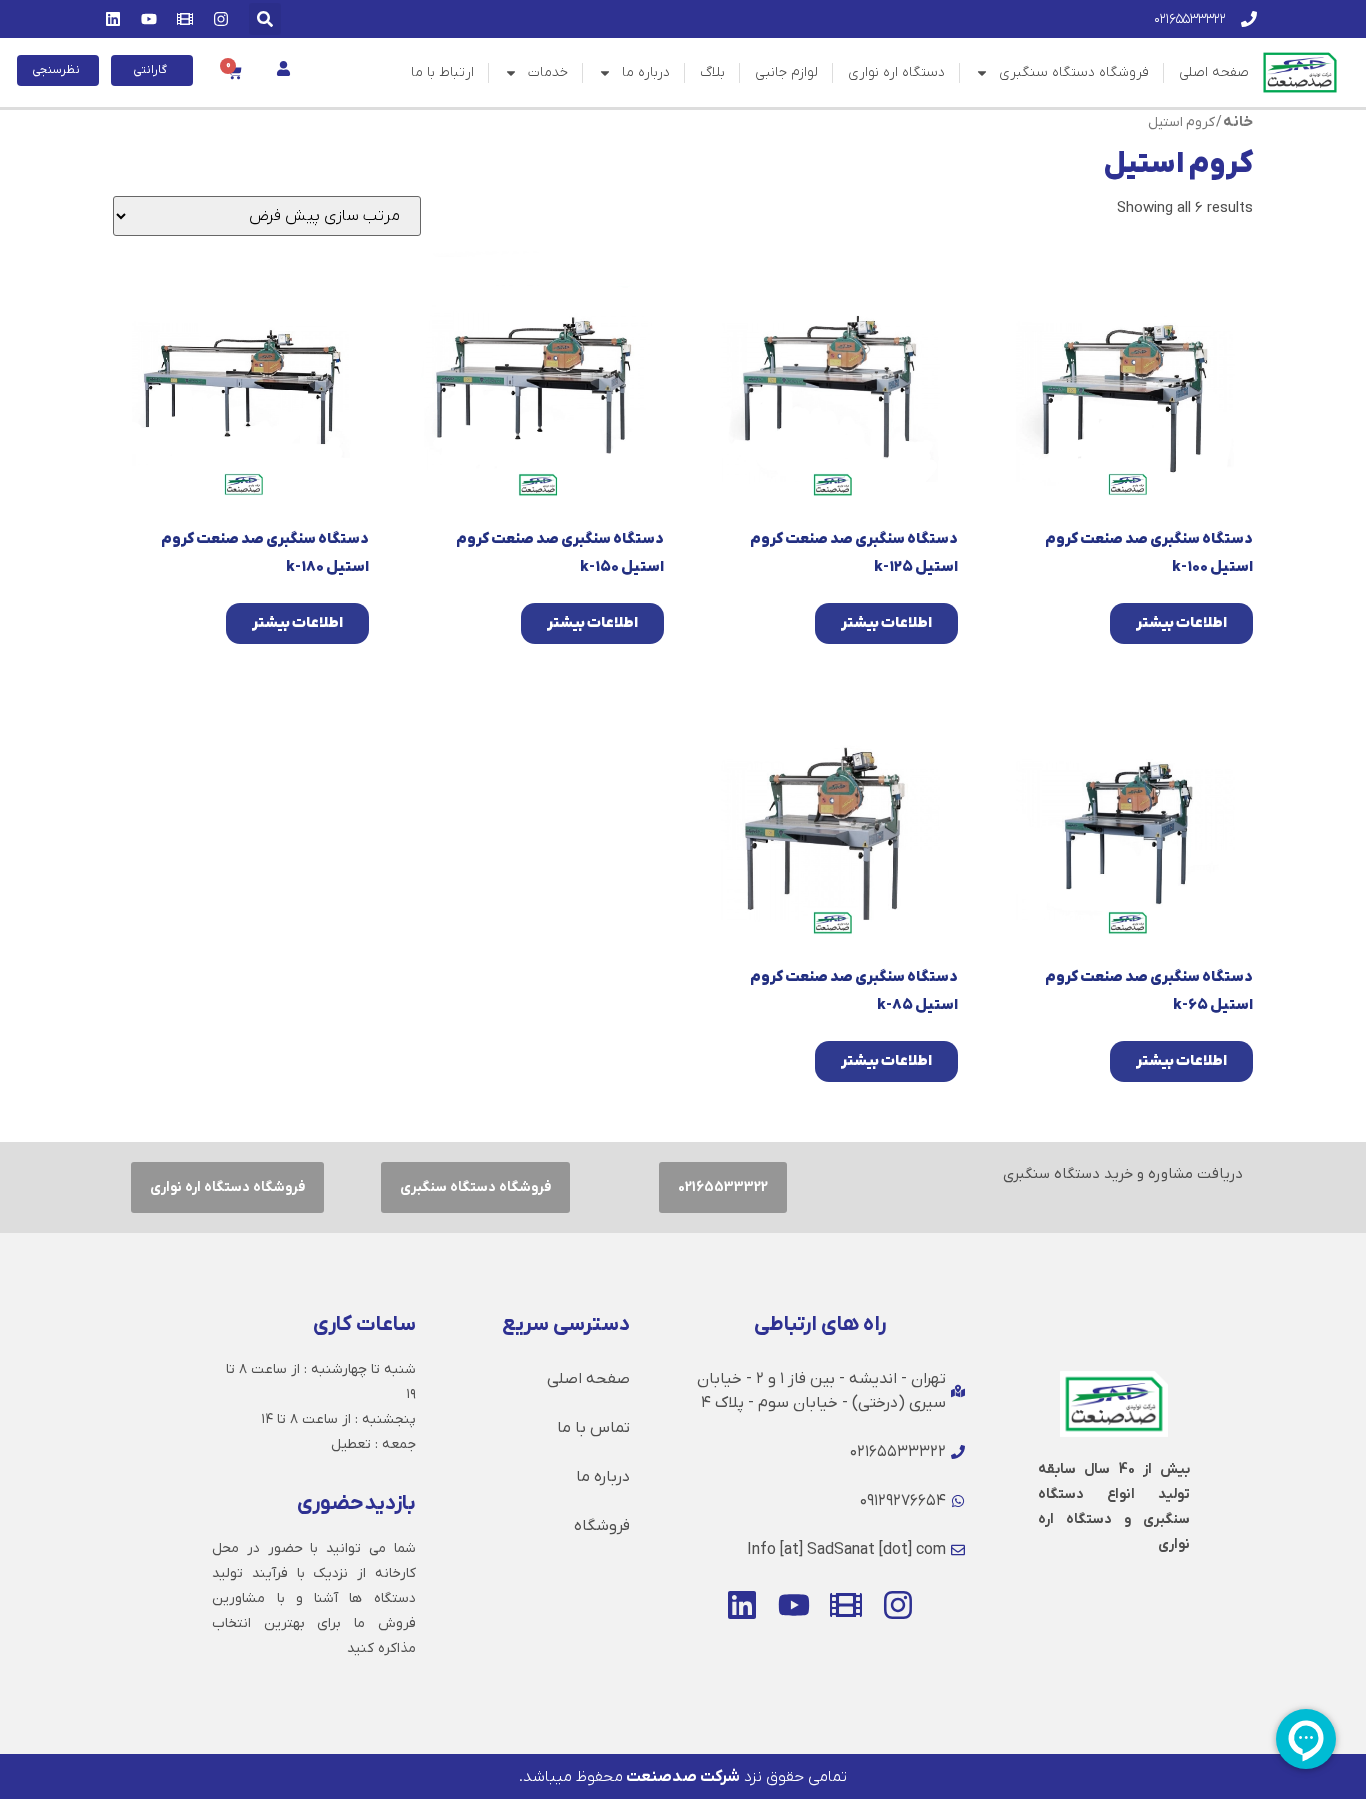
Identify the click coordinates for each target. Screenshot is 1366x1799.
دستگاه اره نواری (896, 72)
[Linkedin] (113, 19)
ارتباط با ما (442, 72)
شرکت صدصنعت (681, 1777)
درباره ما (646, 72)
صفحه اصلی (1214, 72)
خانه (1238, 122)
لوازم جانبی (786, 72)
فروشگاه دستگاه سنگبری (1074, 72)
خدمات (548, 72)
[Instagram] (221, 19)
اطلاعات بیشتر (1181, 623)
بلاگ (712, 72)
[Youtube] (149, 19)
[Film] (185, 19)
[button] (265, 19)
